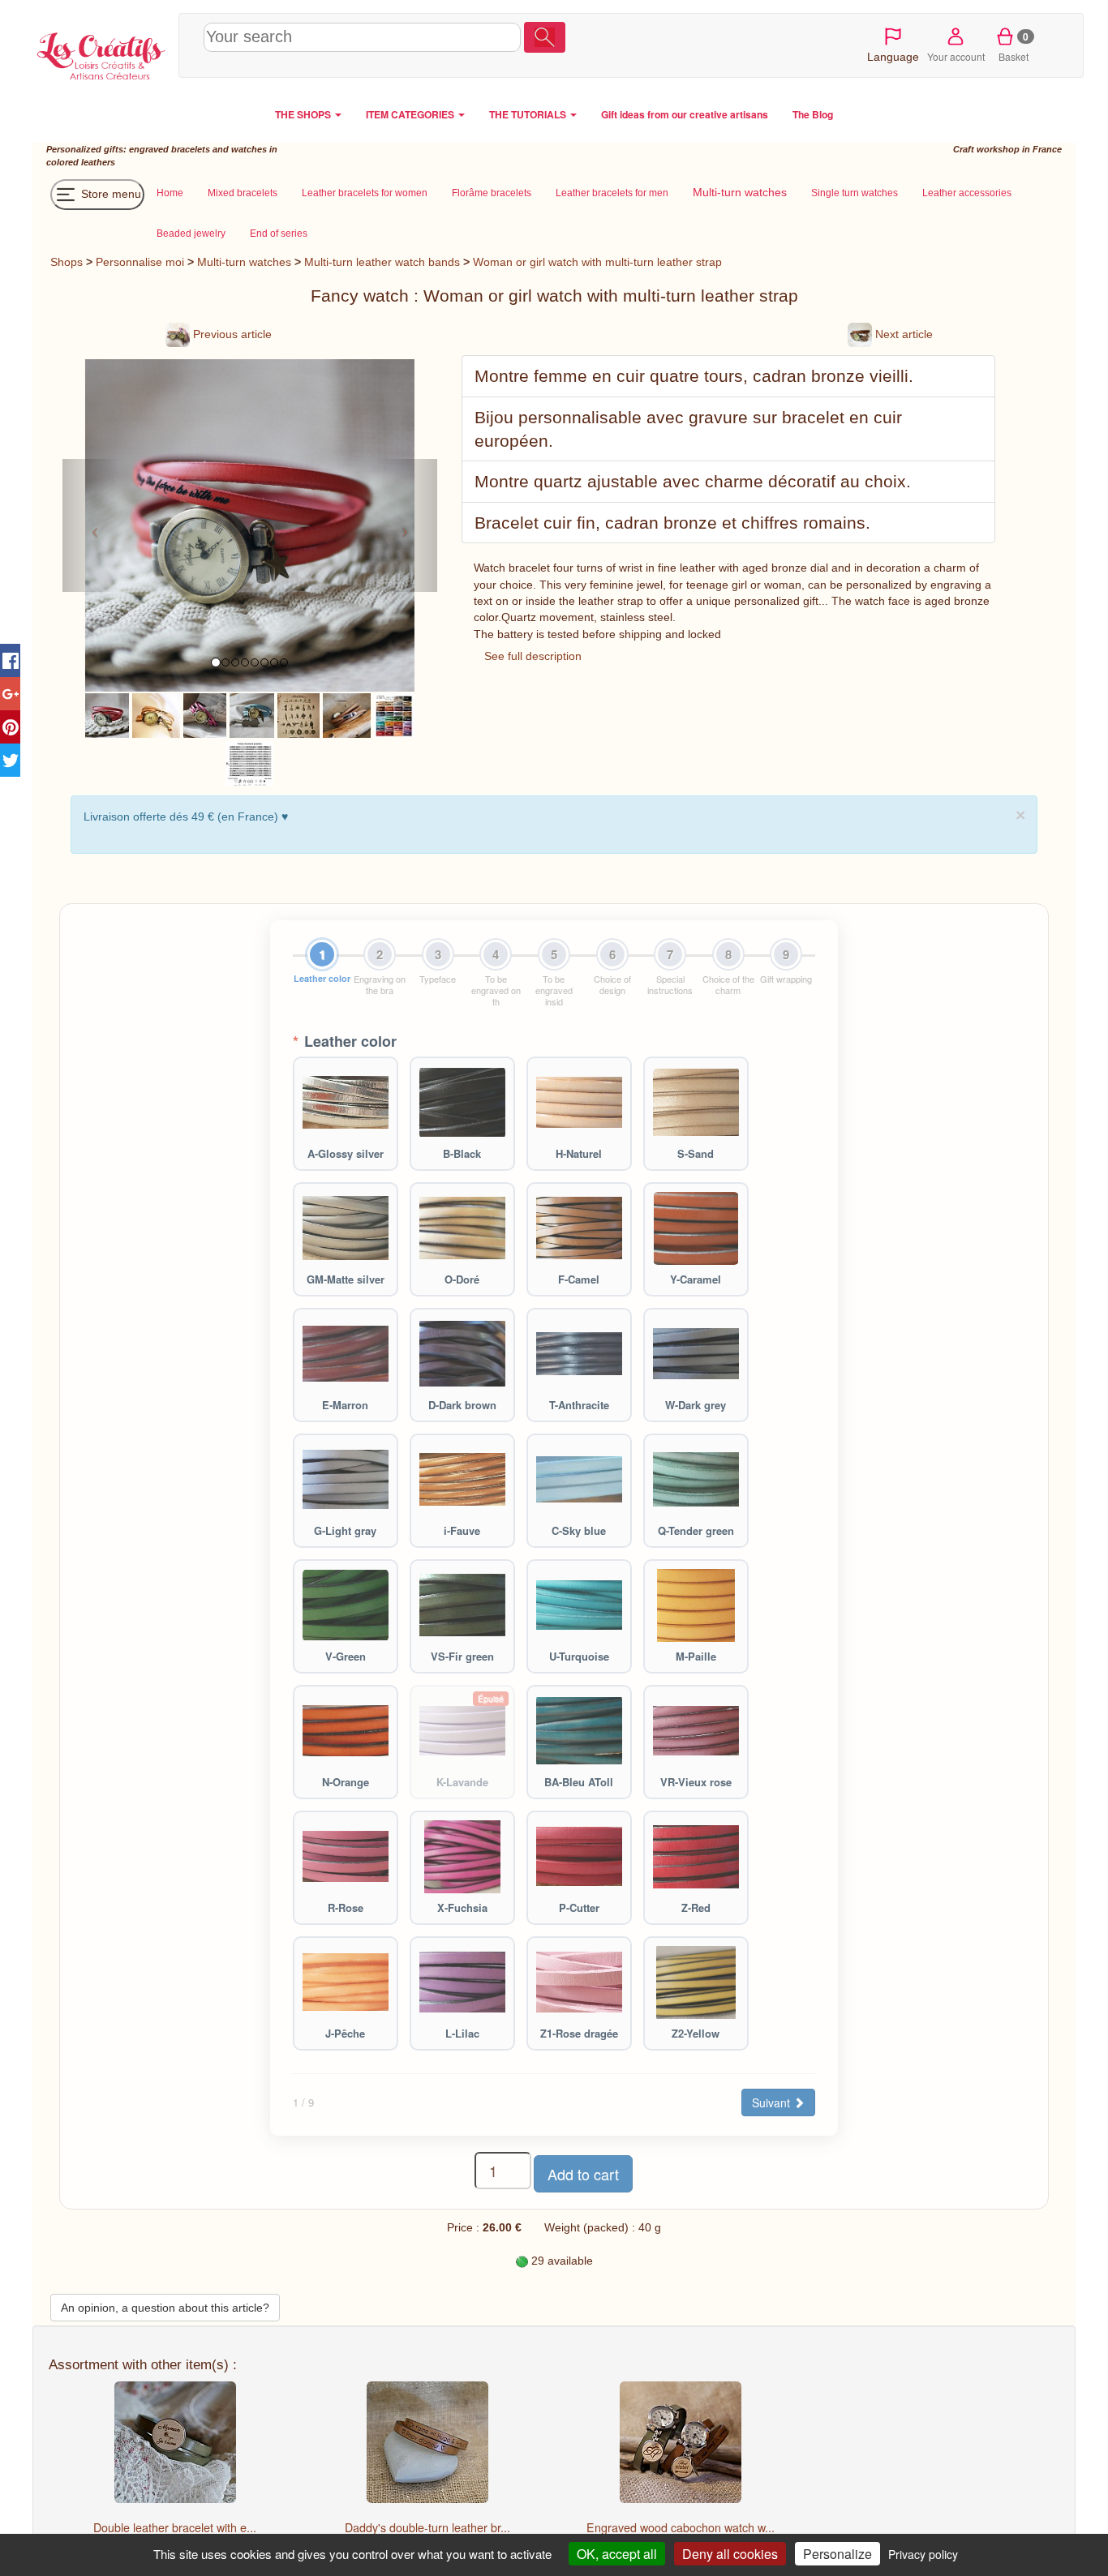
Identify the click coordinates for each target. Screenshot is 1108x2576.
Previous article (231, 334)
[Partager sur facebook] (10, 660)
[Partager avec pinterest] (10, 727)
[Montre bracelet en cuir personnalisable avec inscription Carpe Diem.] (157, 714)
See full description (533, 656)
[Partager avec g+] (10, 694)
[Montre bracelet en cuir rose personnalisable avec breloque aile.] (204, 714)
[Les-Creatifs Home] (101, 54)
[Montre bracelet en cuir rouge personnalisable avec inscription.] (107, 714)
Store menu (110, 194)
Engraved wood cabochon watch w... (681, 2527)
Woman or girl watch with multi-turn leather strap (597, 262)
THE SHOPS (304, 114)
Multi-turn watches (244, 262)
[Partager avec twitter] (10, 760)
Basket (1014, 46)
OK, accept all (617, 2554)
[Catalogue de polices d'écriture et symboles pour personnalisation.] (249, 762)
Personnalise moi (140, 262)
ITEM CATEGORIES (411, 114)
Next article (902, 334)
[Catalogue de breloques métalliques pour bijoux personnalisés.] (298, 714)
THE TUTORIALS (529, 114)
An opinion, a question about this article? (165, 2308)
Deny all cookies (730, 2554)
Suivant (773, 2102)
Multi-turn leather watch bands (384, 262)
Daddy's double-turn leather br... (427, 2527)
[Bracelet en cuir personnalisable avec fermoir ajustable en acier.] (347, 714)
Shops (67, 262)
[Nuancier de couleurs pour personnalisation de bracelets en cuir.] (394, 714)
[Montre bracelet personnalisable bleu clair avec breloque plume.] (252, 714)
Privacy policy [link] (923, 2554)
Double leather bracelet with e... (175, 2527)
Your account (956, 56)
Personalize (837, 2554)
